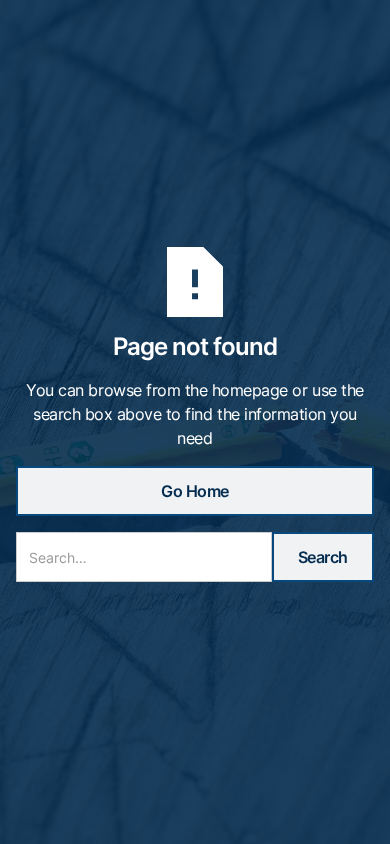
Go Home (195, 491)
